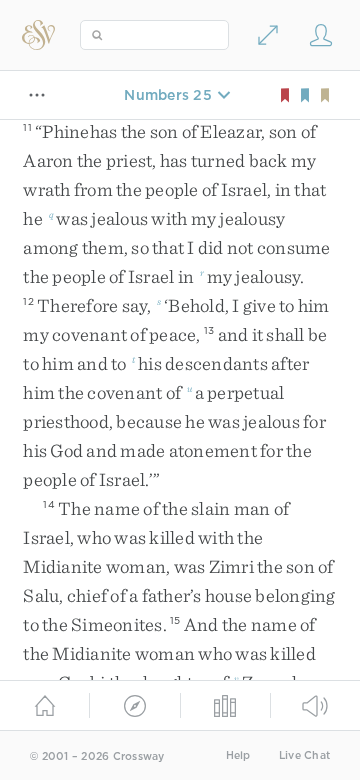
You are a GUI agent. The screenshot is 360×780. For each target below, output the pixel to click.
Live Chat (304, 755)
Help (238, 755)
